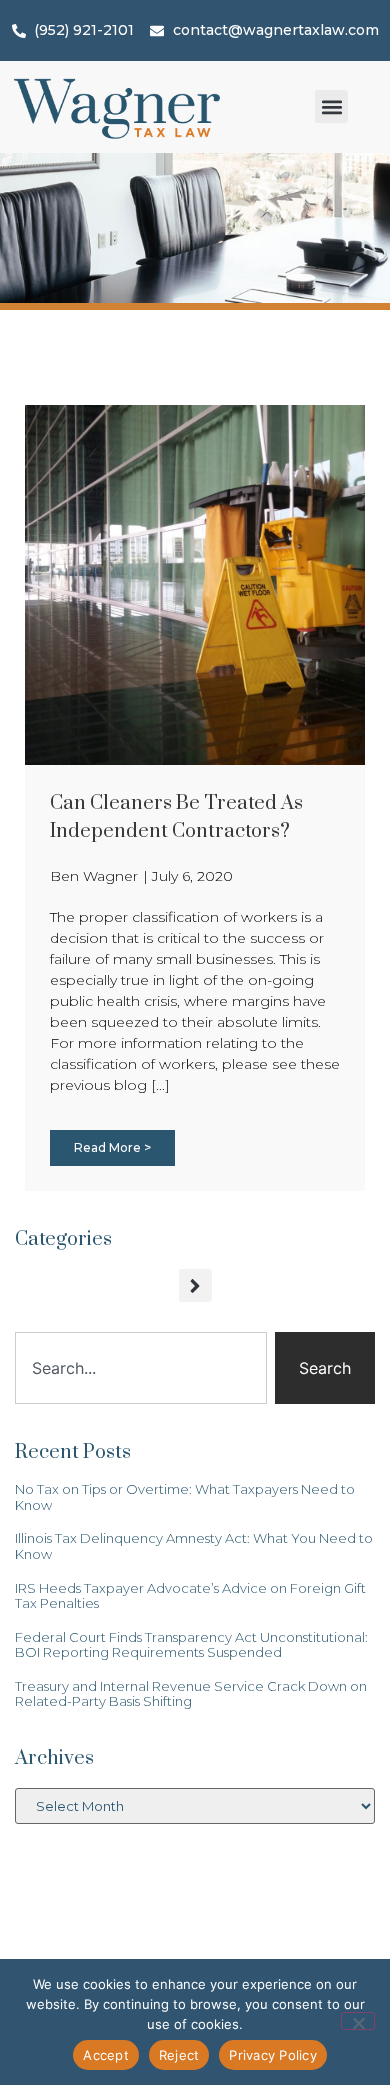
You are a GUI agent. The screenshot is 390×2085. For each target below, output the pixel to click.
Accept (106, 2055)
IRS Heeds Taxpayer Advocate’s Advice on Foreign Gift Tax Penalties (190, 1596)
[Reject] (358, 2021)
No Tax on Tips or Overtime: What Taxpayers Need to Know (185, 1497)
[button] (331, 106)
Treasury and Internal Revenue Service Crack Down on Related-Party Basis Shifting (191, 1694)
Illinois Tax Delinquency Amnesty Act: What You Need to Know (194, 1546)
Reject (179, 2055)
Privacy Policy (273, 2055)
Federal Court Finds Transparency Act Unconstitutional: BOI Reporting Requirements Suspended (191, 1645)
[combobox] (141, 1368)
